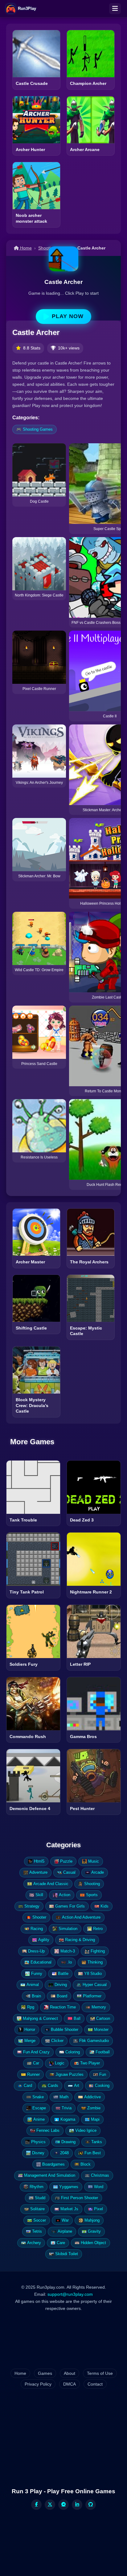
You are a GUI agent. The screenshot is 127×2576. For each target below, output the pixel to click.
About (70, 2373)
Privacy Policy (38, 2384)
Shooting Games (38, 429)
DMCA (70, 2384)
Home (25, 248)
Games (45, 2373)
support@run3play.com (70, 2294)
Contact (95, 2384)
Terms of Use (100, 2373)
